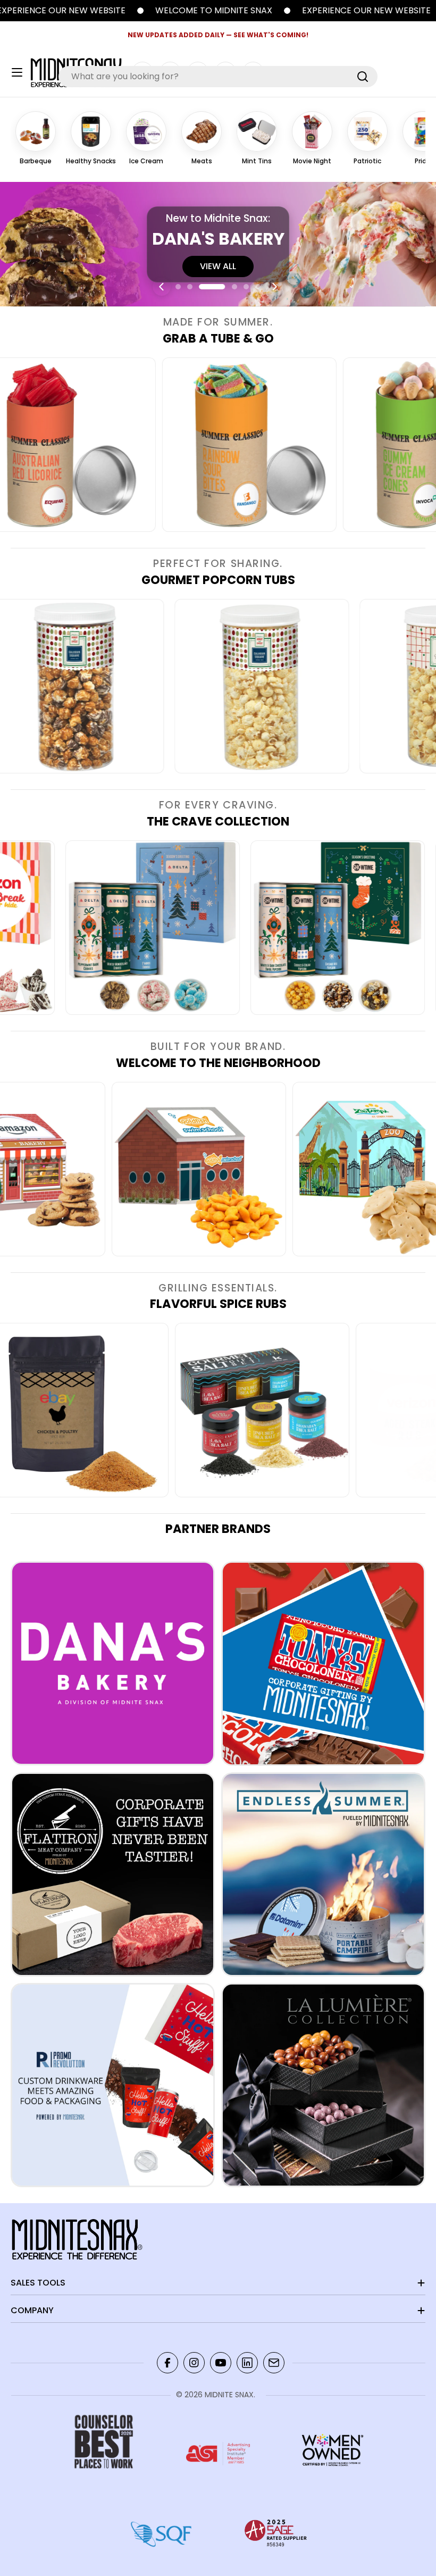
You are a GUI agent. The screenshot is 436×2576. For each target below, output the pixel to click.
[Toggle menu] (17, 72)
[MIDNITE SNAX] (232, 11)
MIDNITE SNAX (229, 2395)
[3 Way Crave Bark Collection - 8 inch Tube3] (262, 928)
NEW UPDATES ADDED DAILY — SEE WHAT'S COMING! (218, 35)
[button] (178, 287)
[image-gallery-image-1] (265, 1169)
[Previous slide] (162, 287)
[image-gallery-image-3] (175, 445)
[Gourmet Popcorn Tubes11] (178, 686)
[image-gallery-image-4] (328, 1410)
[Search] (363, 77)
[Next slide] (274, 287)
